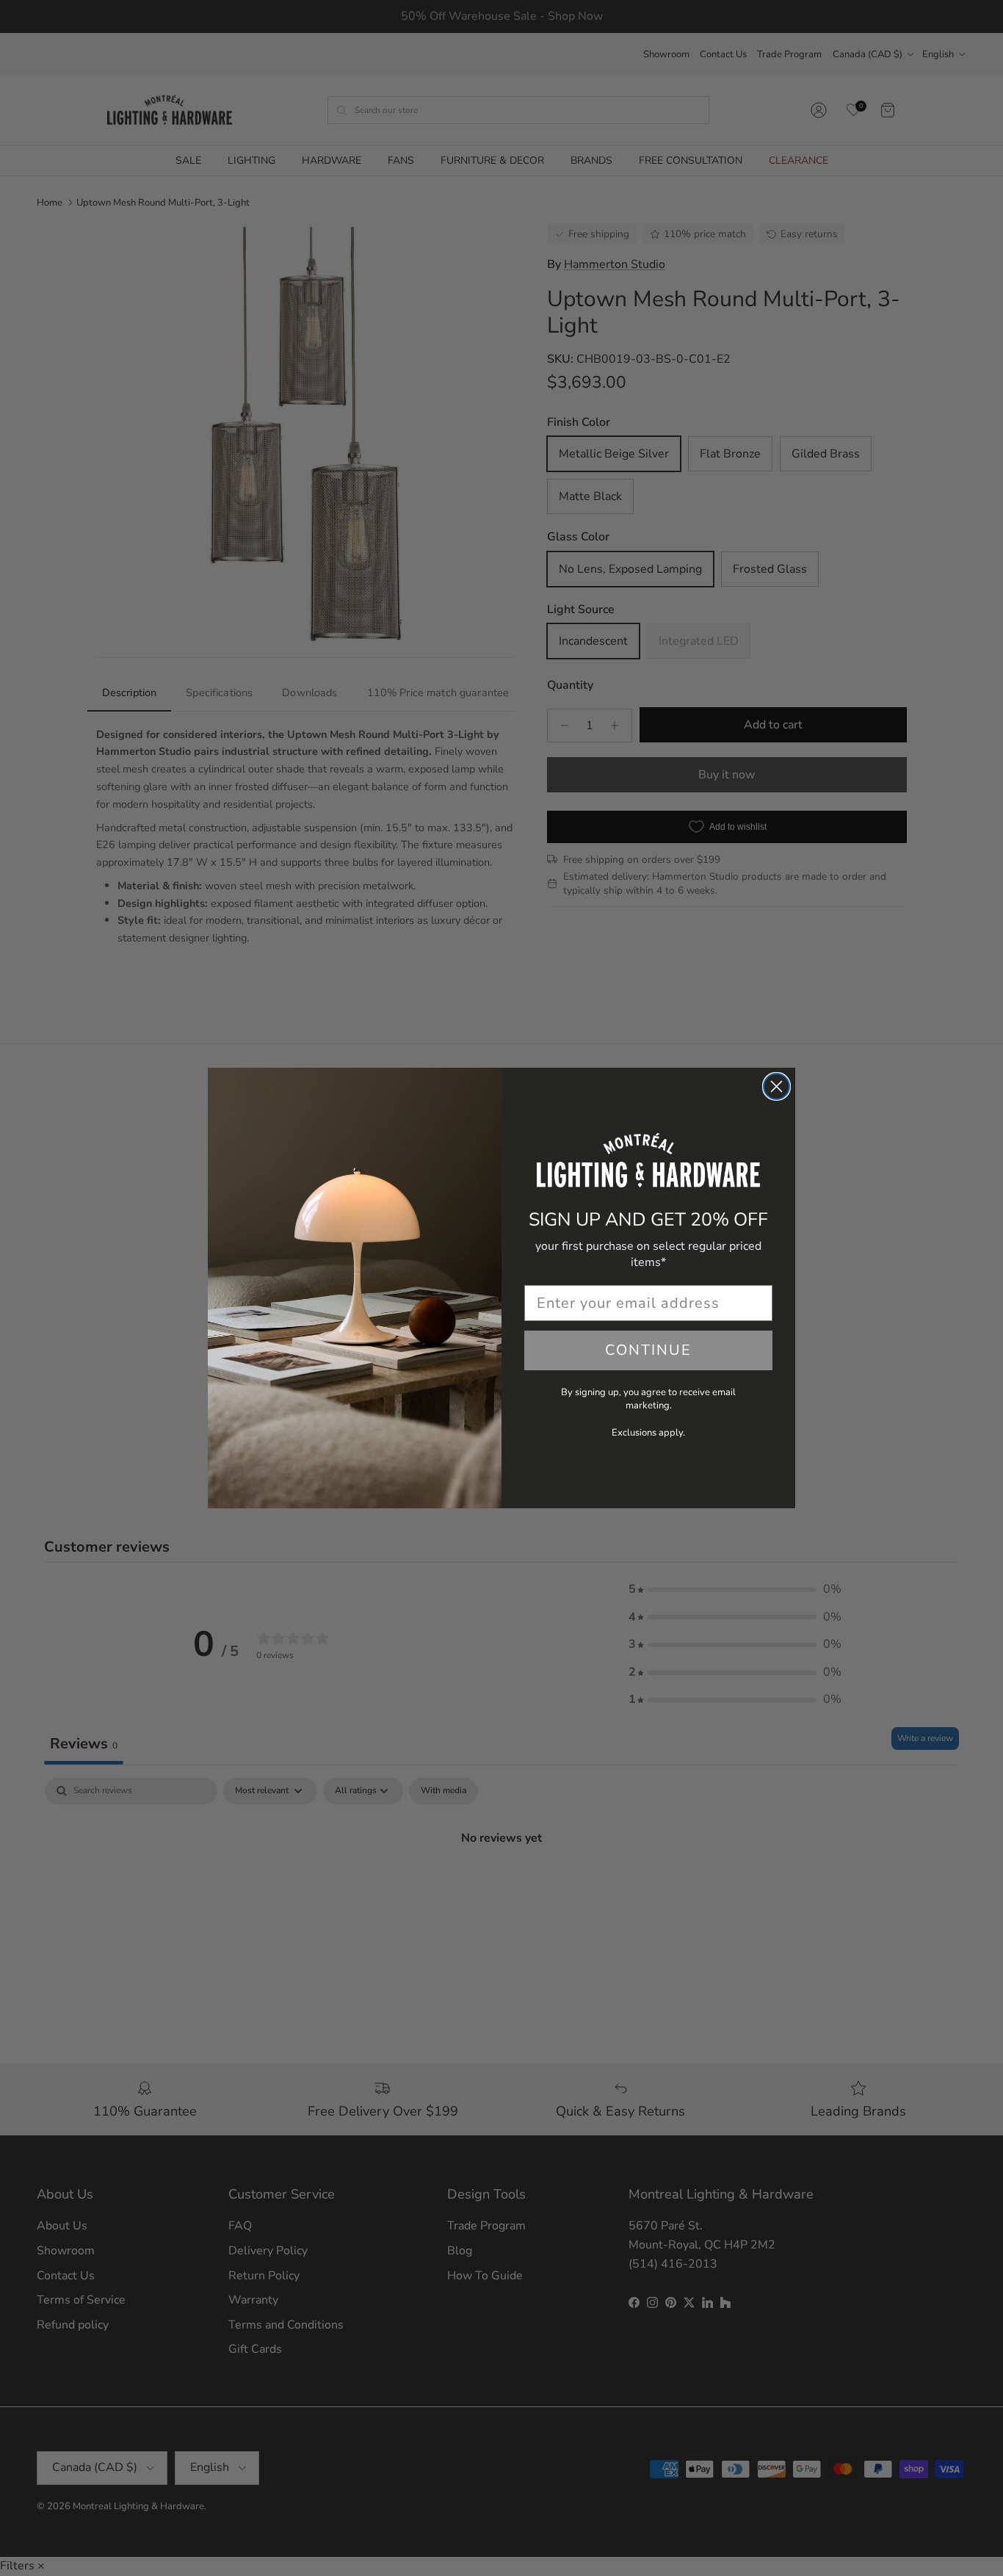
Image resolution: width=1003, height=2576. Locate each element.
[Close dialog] (776, 1086)
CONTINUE (648, 1350)
